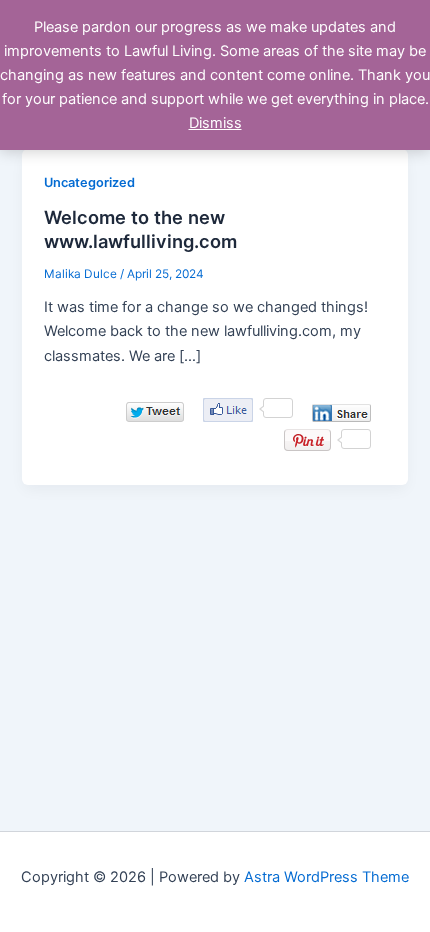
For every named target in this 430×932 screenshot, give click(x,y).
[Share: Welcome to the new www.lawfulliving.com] (341, 413)
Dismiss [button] (215, 123)
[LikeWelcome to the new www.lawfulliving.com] (228, 410)
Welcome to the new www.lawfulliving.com (140, 229)
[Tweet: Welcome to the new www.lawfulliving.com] (155, 411)
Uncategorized (89, 182)
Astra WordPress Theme (326, 877)
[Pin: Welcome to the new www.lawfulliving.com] (307, 440)
